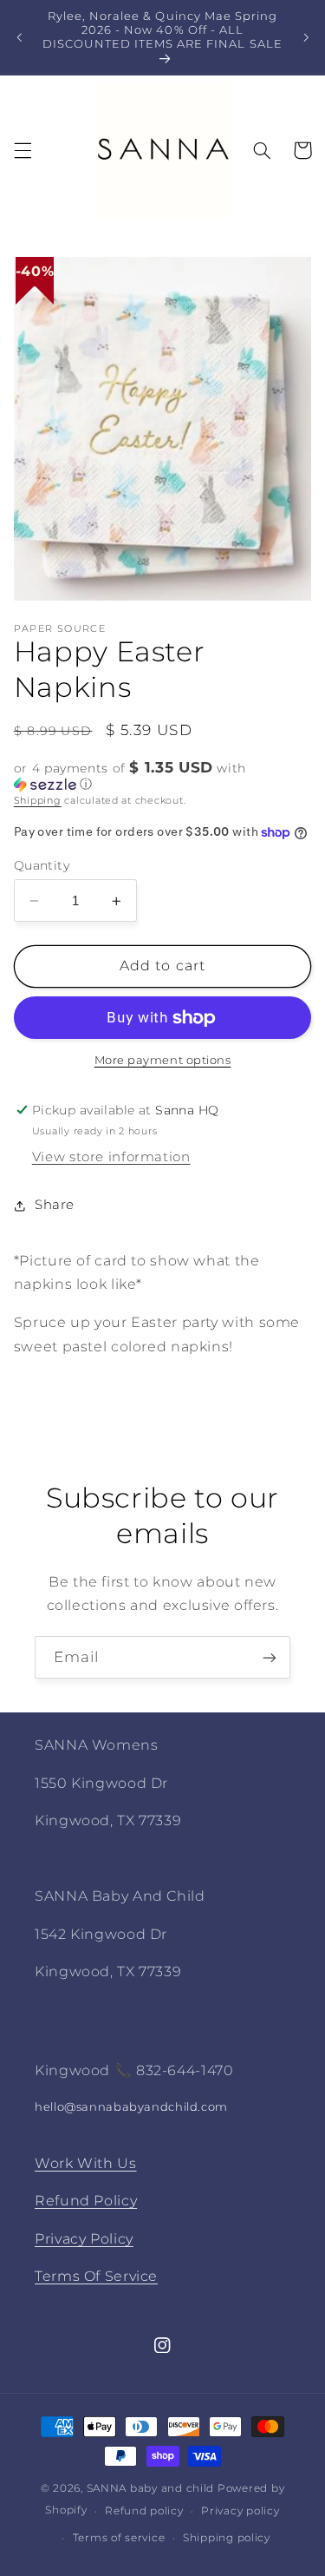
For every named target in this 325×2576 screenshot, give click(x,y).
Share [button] (55, 1205)
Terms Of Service (96, 2276)
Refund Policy (86, 2201)
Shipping (38, 801)
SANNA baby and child (151, 2488)
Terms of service (119, 2538)
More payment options (163, 1060)
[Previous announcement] (19, 37)
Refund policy (144, 2511)
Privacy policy (240, 2511)
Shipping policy (227, 2538)
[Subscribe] (270, 1657)
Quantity (42, 865)
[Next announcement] (306, 37)
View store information (111, 1157)
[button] (23, 150)
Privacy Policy (84, 2239)
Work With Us (86, 2163)
